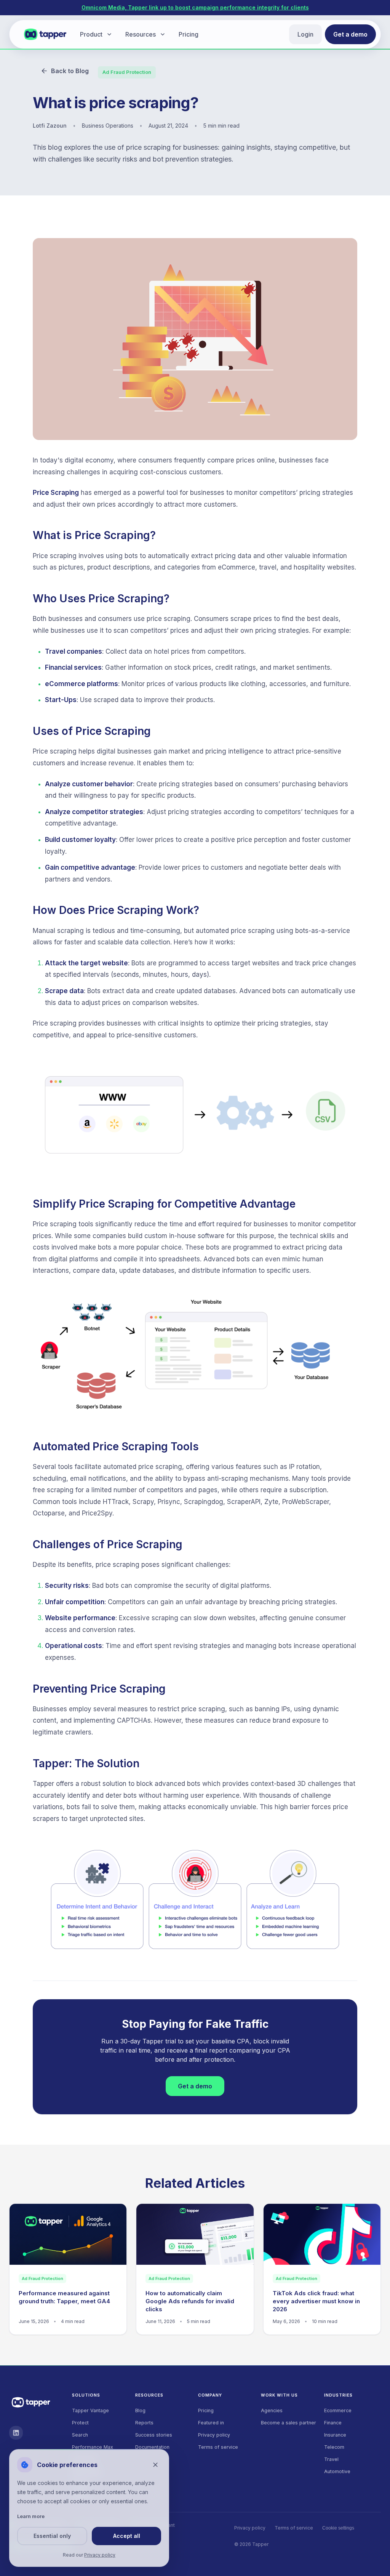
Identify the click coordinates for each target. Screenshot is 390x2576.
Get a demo (350, 34)
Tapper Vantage (90, 2410)
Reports (144, 2423)
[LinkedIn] (16, 2433)
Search (80, 2435)
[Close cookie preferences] (155, 2465)
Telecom (334, 2447)
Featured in (211, 2423)
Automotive (337, 2471)
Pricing (189, 34)
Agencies (272, 2410)
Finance (333, 2423)
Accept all (127, 2536)
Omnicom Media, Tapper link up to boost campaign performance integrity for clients (195, 7)
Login (305, 34)
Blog (140, 2410)
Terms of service (218, 2447)
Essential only (52, 2536)
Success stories (154, 2435)
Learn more (31, 2516)
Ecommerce (338, 2410)
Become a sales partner (289, 2423)
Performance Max (93, 2447)
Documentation (152, 2447)
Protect (80, 2423)
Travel (331, 2459)
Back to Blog (70, 71)
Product (91, 34)
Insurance (335, 2435)
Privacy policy (214, 2435)
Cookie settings (338, 2528)
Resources (141, 34)
